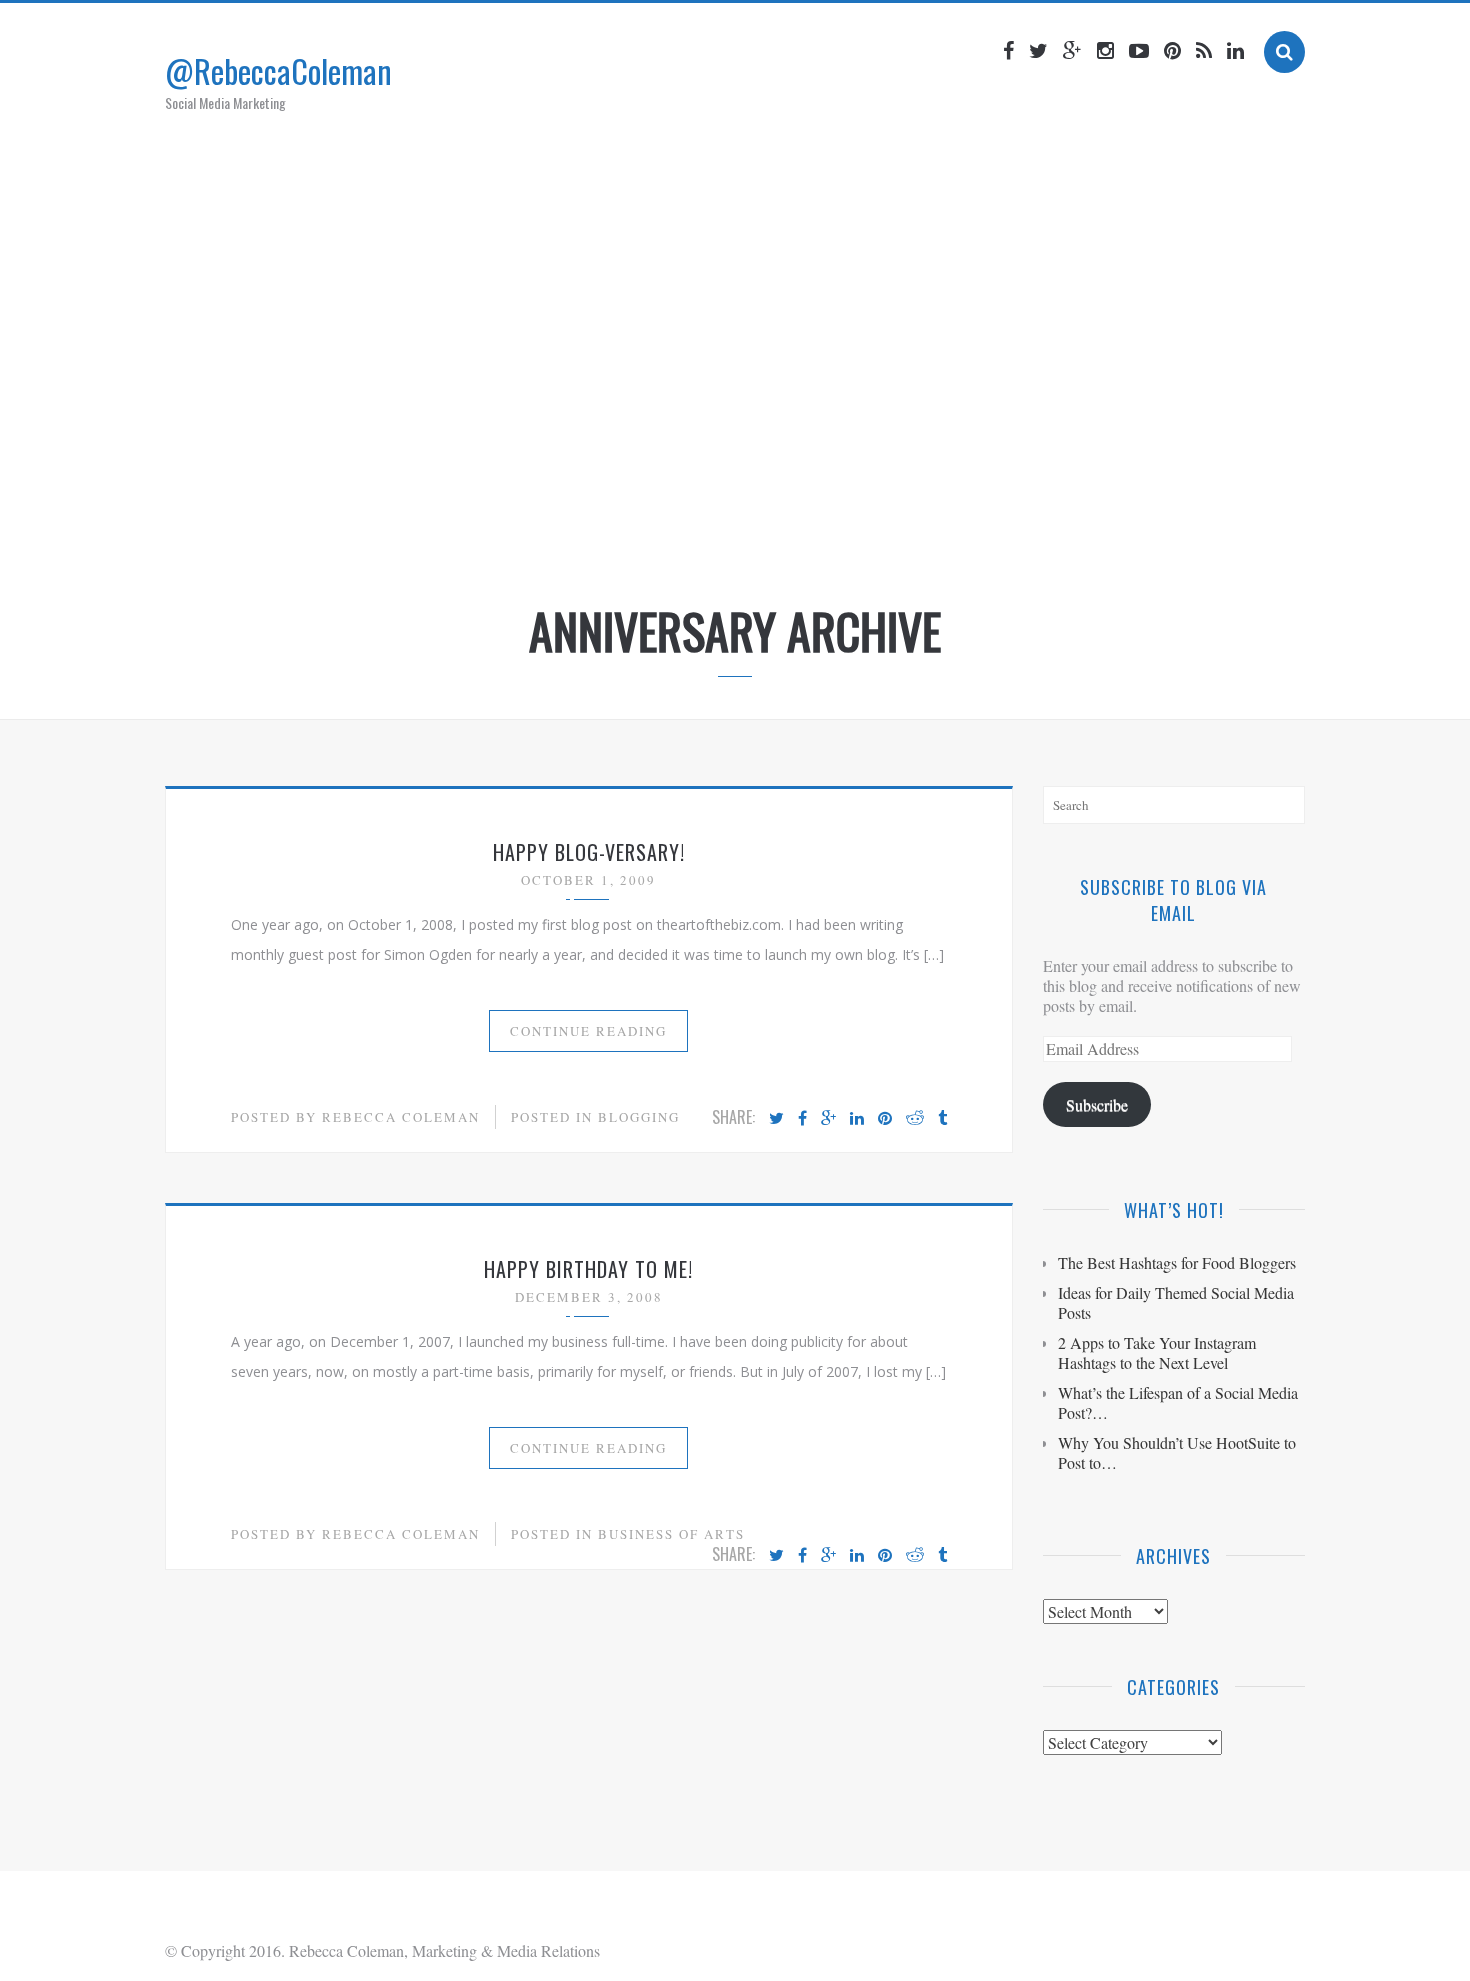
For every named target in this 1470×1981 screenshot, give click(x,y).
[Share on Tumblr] (942, 1119)
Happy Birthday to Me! (588, 1269)
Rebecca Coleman (401, 1117)
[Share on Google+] (828, 1119)
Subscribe (1097, 1104)
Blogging (639, 1117)
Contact (930, 533)
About (584, 533)
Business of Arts (671, 1534)
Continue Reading (588, 1031)
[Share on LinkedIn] (857, 1119)
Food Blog (829, 533)
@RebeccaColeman (278, 70)
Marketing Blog (699, 533)
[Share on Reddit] (915, 1119)
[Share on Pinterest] (885, 1119)
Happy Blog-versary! (589, 852)
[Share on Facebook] (802, 1119)
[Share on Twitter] (776, 1119)
